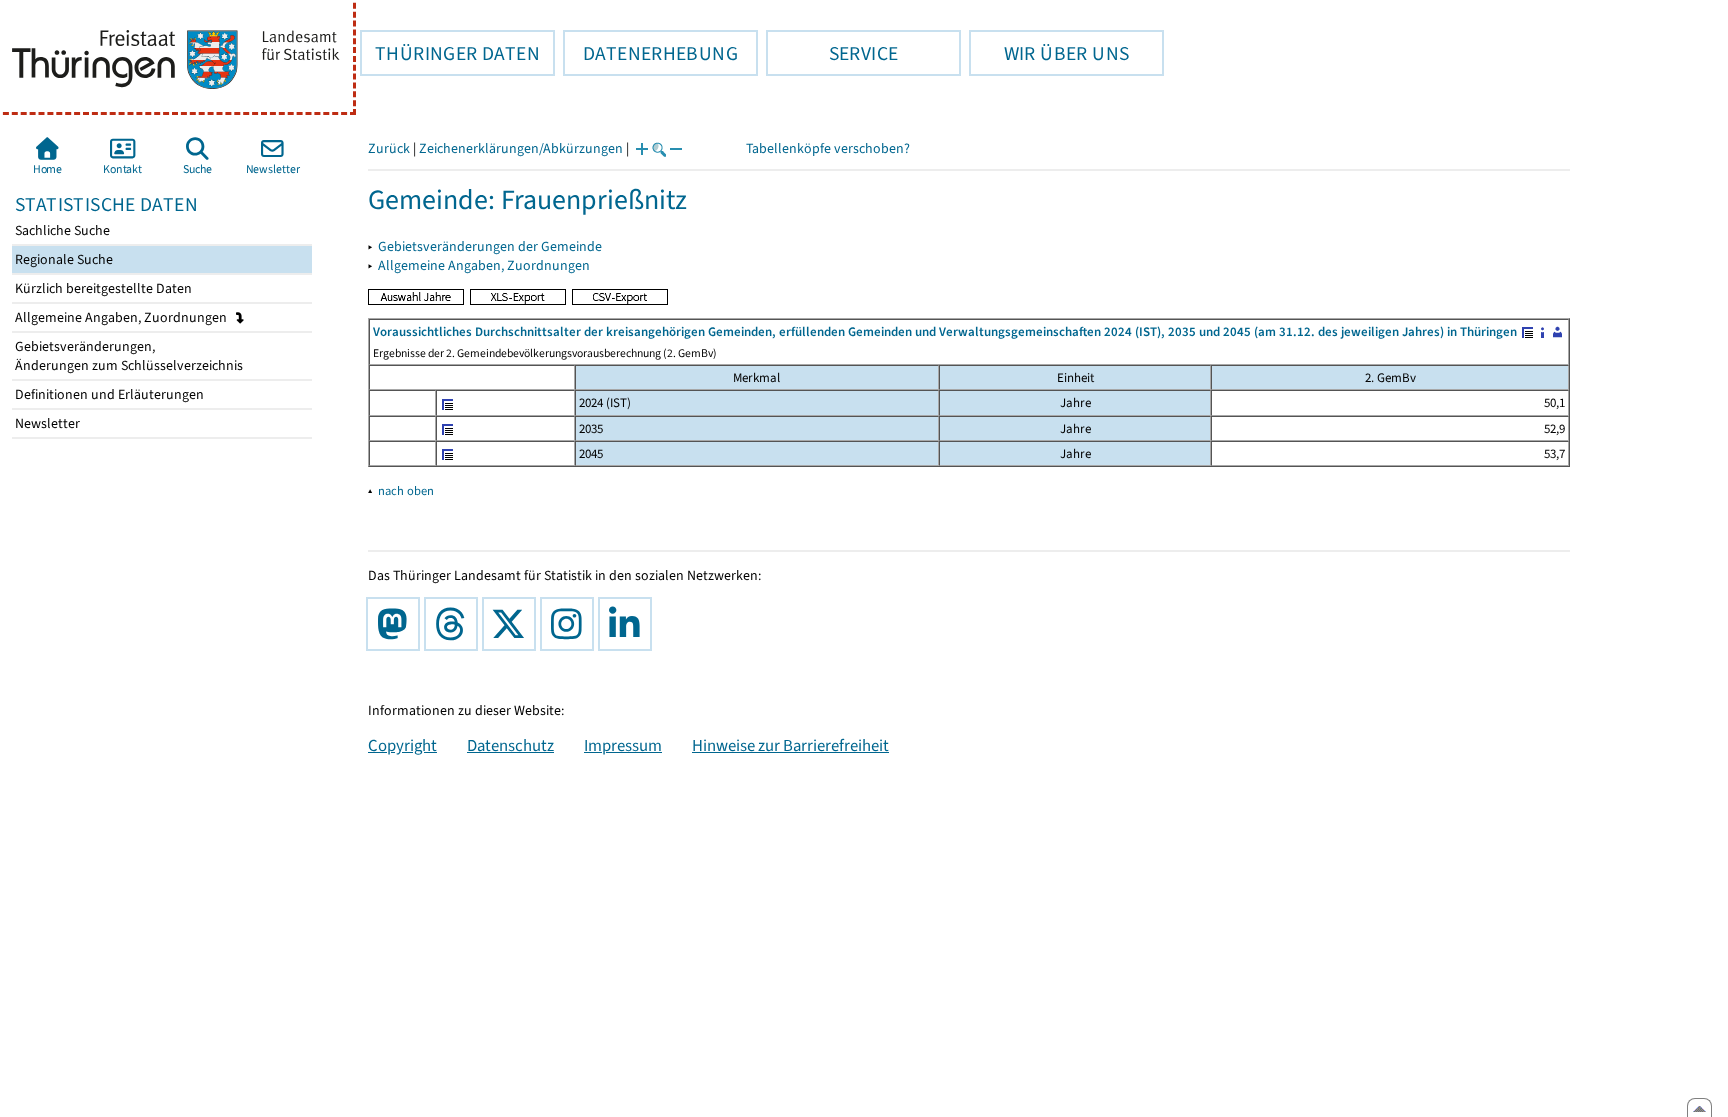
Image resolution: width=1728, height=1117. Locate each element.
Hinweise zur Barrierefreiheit (790, 745)
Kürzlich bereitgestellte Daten (102, 288)
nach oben (406, 490)
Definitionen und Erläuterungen (108, 394)
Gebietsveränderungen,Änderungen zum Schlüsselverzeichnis (127, 356)
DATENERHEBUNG (650, 53)
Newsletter (46, 423)
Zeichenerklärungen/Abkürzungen (521, 148)
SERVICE (832, 53)
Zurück (389, 148)
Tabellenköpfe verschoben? (828, 148)
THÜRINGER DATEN (450, 53)
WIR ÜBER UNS (1049, 53)
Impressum (623, 745)
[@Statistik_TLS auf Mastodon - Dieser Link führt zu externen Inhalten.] (397, 624)
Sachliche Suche (61, 230)
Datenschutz (510, 745)
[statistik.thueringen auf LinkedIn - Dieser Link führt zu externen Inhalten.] (629, 624)
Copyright (402, 745)
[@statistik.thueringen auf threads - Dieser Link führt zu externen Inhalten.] (455, 624)
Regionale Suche (62, 259)
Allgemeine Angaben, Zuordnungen (122, 317)
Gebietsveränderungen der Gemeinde (490, 246)
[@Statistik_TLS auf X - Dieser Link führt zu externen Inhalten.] (513, 624)
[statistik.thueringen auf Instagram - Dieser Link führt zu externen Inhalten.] (571, 624)
